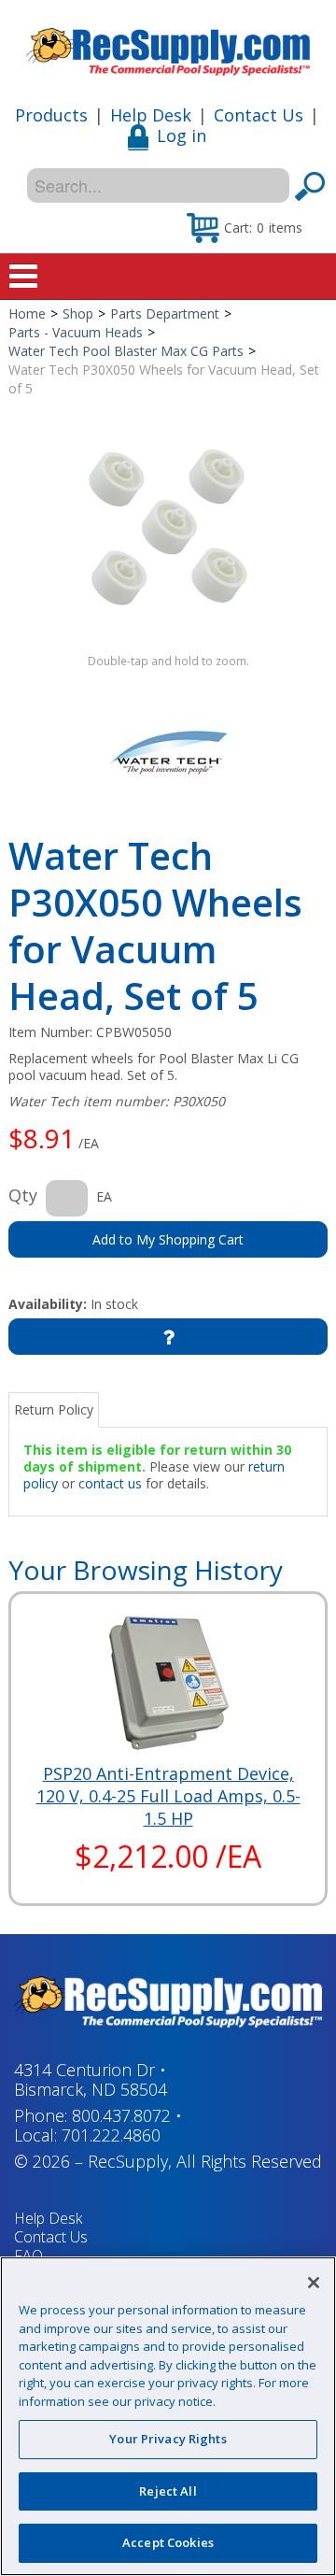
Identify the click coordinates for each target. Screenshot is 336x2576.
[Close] (314, 2283)
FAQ (28, 2256)
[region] (168, 2416)
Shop (78, 313)
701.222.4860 (111, 2135)
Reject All (168, 2491)
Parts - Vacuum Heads (76, 332)
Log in (182, 135)
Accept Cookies (168, 2542)
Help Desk (151, 115)
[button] (245, 227)
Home (27, 313)
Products (51, 115)
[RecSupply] (168, 45)
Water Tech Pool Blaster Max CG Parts (126, 351)
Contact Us (259, 115)
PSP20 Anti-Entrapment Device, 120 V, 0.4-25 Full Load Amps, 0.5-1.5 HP (168, 1796)
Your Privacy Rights (168, 2439)
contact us (110, 1483)
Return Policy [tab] (54, 1409)
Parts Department (165, 313)
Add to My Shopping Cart (168, 1239)
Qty (23, 1195)
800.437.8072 (121, 2115)
